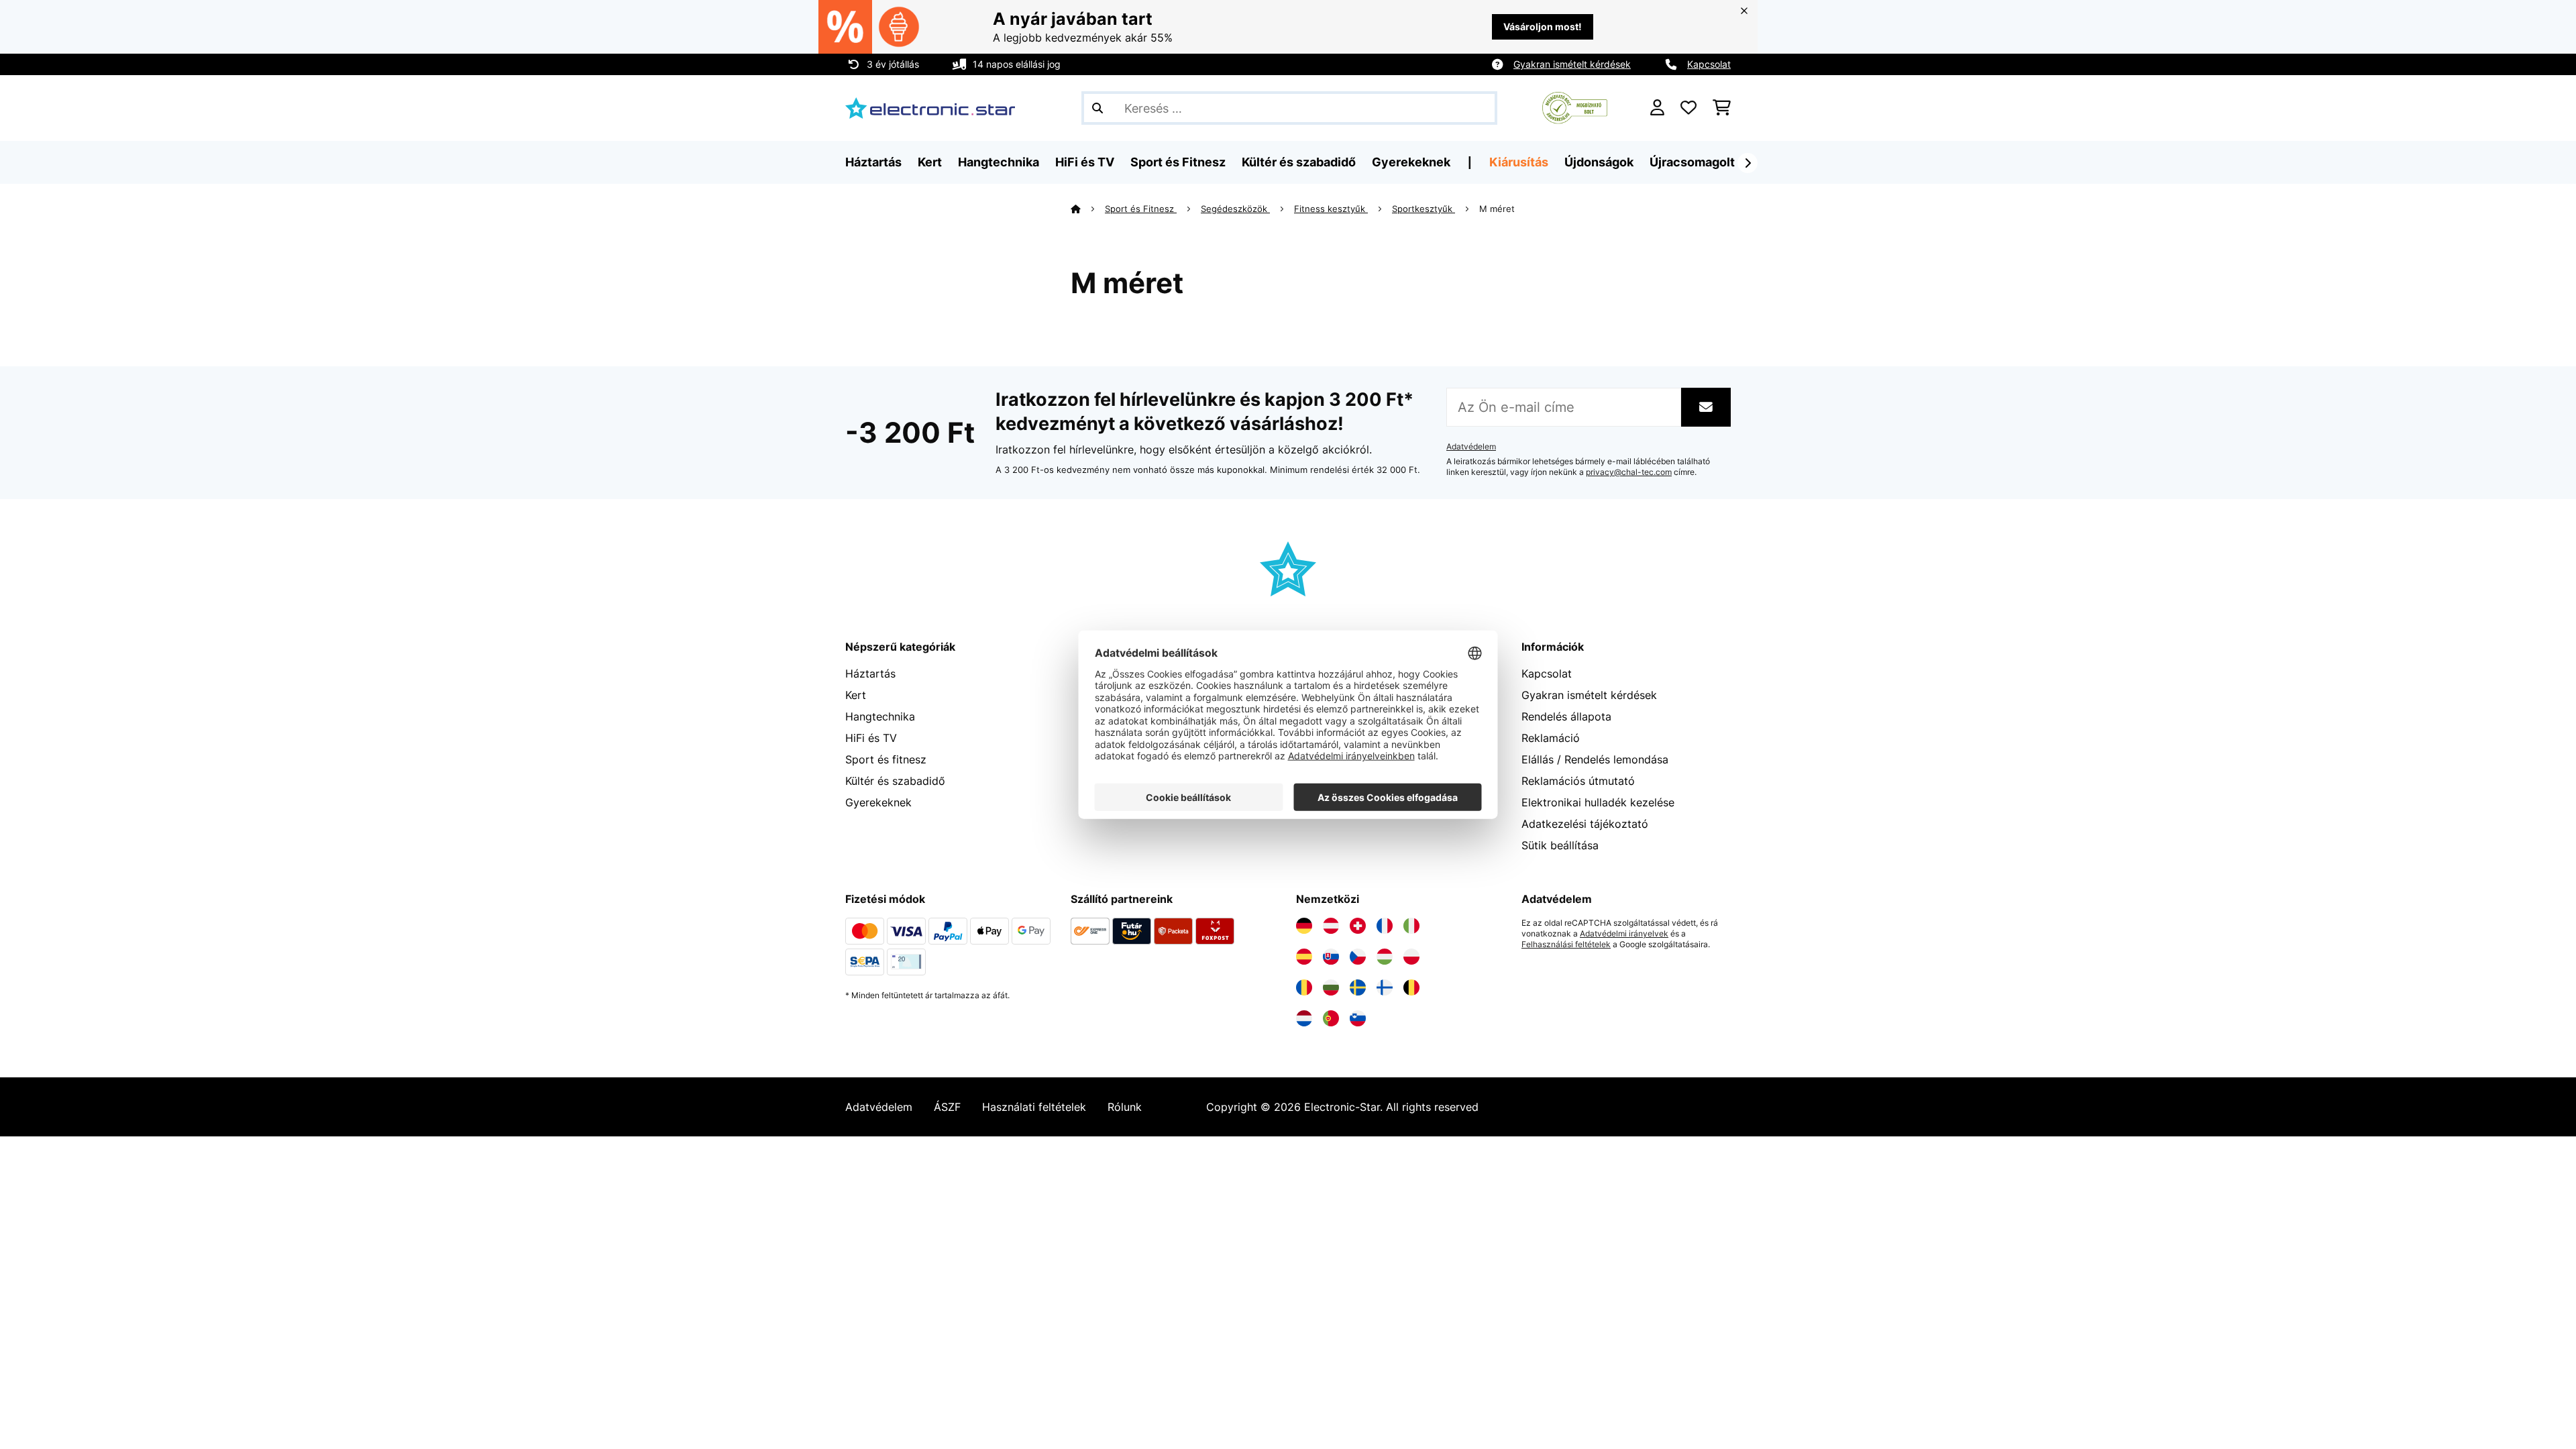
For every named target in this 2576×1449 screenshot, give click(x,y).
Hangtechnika (880, 716)
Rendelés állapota (1566, 716)
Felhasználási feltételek (1566, 945)
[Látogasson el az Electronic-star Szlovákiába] (1331, 957)
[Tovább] (1748, 163)
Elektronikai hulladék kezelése (1598, 802)
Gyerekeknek (878, 802)
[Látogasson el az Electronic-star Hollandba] (1304, 1018)
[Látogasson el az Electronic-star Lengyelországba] (1411, 957)
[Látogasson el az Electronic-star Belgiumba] (1411, 987)
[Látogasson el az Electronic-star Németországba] (1304, 926)
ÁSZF (947, 1107)
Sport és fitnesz (886, 759)
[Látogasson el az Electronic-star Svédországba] (1358, 987)
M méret (1498, 209)
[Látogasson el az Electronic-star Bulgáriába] (1331, 987)
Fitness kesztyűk (1331, 209)
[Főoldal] (1088, 209)
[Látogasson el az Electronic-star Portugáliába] (1331, 1018)
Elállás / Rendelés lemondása (1595, 759)
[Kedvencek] (1688, 108)
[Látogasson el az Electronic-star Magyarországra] (1385, 957)
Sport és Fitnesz (1141, 209)
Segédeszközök (1235, 209)
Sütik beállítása (1560, 845)
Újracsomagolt (1692, 162)
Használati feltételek (1034, 1107)
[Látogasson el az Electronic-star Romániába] (1304, 987)
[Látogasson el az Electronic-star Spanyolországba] (1304, 957)
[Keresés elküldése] (1097, 108)
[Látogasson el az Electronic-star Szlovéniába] (1358, 1018)
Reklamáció (1551, 738)
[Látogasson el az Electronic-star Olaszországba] (1411, 926)
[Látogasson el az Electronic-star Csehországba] (1358, 957)
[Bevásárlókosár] (1722, 108)
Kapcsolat (1709, 64)
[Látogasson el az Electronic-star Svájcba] (1358, 926)
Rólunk (1125, 1107)
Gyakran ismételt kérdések (1572, 64)
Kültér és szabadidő (895, 781)
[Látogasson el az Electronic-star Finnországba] (1385, 987)
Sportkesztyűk (1424, 209)
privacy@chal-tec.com (1629, 472)
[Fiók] (1657, 108)
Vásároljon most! (1543, 26)
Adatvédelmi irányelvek (1624, 934)
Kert (856, 695)
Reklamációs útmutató (1578, 781)
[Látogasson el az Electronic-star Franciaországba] (1385, 926)
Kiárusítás (1519, 162)
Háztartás (870, 674)
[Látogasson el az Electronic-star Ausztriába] (1331, 926)
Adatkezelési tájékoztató (1585, 824)
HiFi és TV (871, 738)
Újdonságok (1599, 162)
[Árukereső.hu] (1575, 107)
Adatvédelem (1471, 447)
